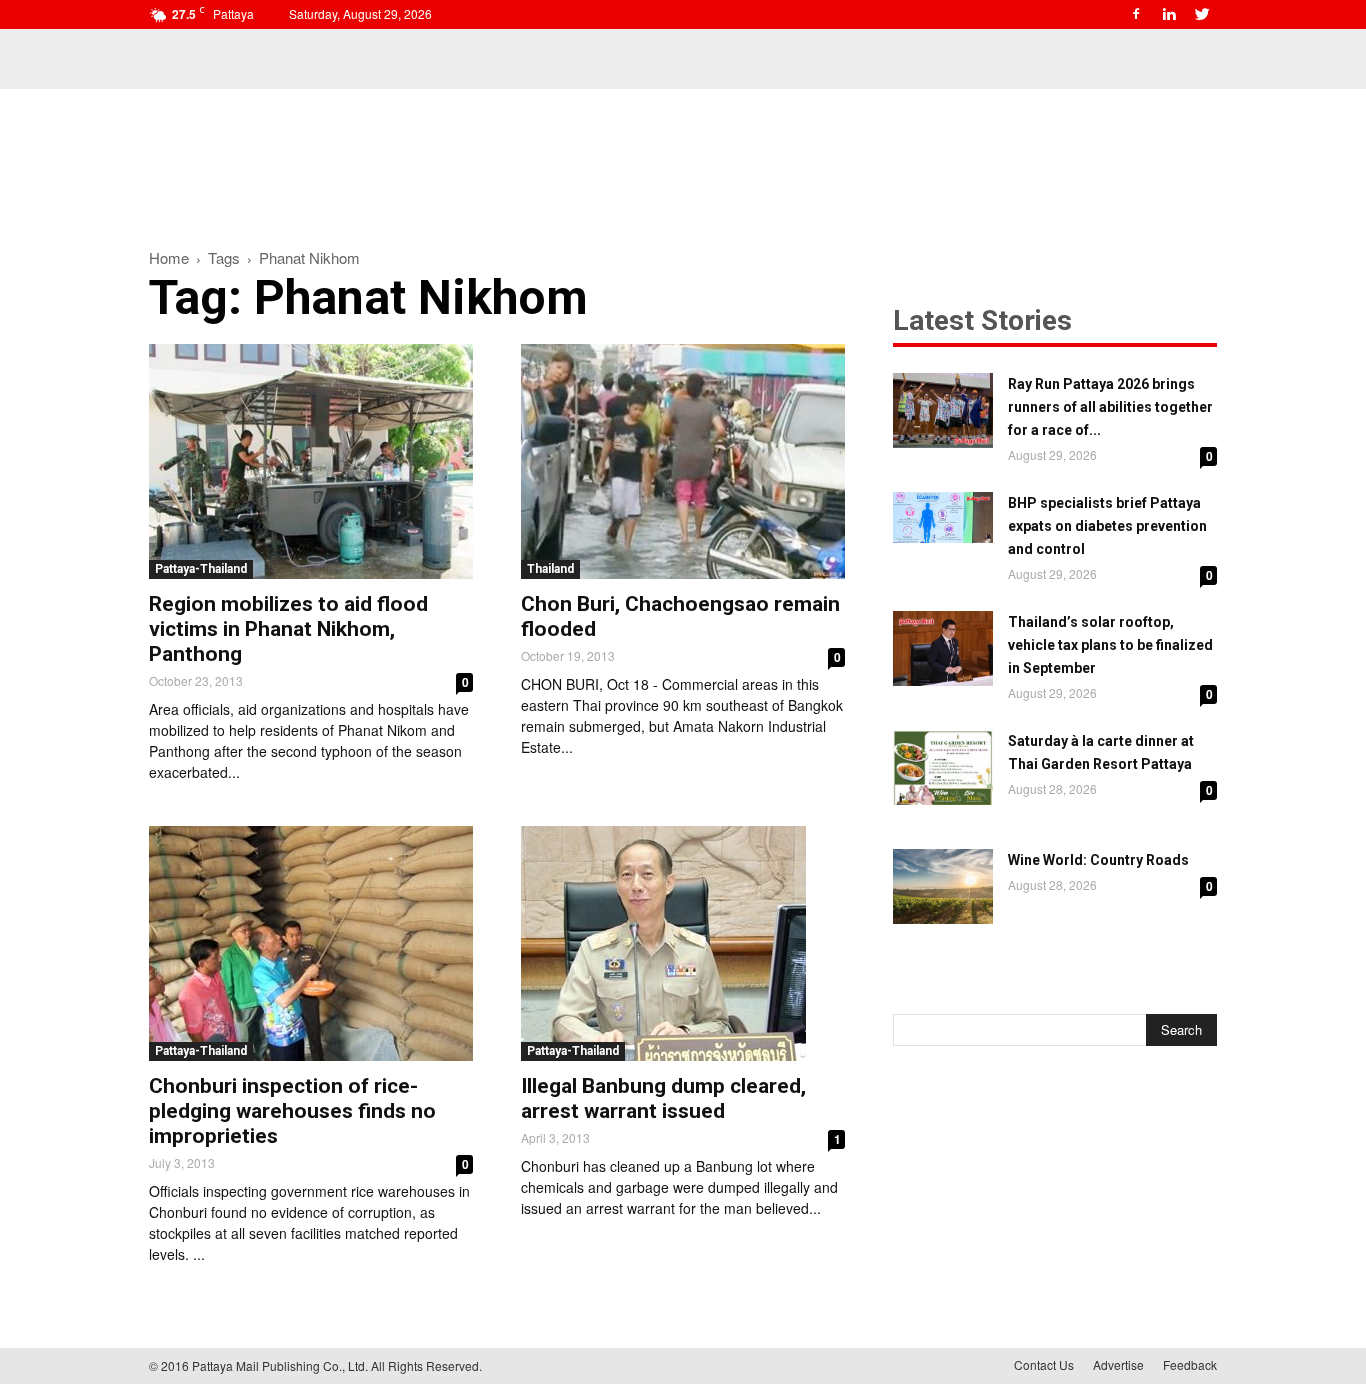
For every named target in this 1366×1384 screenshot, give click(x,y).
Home (169, 257)
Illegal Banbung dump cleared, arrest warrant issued (663, 1098)
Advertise (1118, 1364)
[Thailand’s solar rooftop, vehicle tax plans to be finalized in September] (943, 648)
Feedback (1190, 1364)
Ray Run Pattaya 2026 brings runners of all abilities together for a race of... (1110, 407)
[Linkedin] (1169, 14)
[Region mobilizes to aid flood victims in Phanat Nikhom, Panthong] (311, 461)
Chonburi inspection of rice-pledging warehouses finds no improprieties (292, 1111)
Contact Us (1044, 1364)
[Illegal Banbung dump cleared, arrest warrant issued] (683, 943)
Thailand (550, 569)
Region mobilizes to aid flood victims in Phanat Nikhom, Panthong (288, 629)
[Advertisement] (683, 158)
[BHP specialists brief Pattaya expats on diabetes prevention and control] (943, 517)
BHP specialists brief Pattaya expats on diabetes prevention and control (1107, 526)
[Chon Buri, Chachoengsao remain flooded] (683, 461)
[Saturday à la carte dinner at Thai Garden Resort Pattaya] (943, 767)
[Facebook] (1136, 14)
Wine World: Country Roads (1098, 860)
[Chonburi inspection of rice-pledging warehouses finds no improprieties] (311, 943)
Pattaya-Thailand (201, 569)
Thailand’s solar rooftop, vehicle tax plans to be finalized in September (1110, 645)
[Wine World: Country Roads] (943, 886)
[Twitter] (1202, 14)
